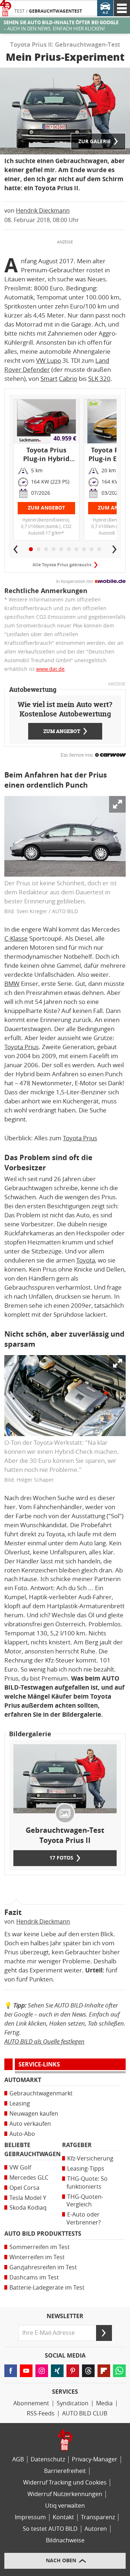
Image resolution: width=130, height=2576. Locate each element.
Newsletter (65, 2316)
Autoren (96, 2529)
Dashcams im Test (34, 2277)
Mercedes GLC (29, 2178)
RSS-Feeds (41, 2413)
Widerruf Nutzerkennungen (65, 2494)
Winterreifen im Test (37, 2257)
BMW (12, 984)
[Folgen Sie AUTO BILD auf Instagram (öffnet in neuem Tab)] (42, 2371)
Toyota (86, 1260)
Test (19, 11)
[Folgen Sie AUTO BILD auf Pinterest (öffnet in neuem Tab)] (73, 2371)
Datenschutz (48, 2459)
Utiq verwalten (65, 2506)
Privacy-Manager (95, 2459)
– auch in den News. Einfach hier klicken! (61, 26)
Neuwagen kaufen (34, 2114)
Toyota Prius (21, 1047)
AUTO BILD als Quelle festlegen (44, 2041)
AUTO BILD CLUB (85, 2413)
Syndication (73, 2403)
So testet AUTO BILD (50, 2529)
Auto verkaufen (30, 2124)
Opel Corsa (24, 2188)
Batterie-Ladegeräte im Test (47, 2288)
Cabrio (68, 379)
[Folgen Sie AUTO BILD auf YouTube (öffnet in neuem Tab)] (26, 2371)
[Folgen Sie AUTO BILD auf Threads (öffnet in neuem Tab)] (88, 2371)
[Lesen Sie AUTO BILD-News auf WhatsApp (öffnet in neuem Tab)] (119, 2371)
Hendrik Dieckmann (43, 211)
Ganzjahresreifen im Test (43, 2267)
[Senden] (104, 2333)
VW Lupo (49, 361)
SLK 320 (99, 379)
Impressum (30, 2517)
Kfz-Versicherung (90, 2158)
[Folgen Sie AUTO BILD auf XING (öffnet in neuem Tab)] (57, 2371)
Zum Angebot (46, 508)
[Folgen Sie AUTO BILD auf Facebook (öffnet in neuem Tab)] (11, 2371)
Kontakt (63, 2517)
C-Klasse (16, 938)
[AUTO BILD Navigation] (122, 8)
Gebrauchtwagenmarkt (41, 2093)
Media (104, 2403)
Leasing (20, 2104)
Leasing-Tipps (86, 2169)
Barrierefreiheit (65, 2471)
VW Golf (20, 2168)
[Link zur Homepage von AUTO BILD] (6, 8)
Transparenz (98, 2517)
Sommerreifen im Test (40, 2247)
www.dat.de (50, 669)
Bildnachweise (65, 2540)
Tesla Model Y (28, 2198)
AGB (18, 2459)
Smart (49, 379)
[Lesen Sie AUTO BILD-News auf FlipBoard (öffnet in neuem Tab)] (104, 2371)
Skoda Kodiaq (28, 2208)
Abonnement (31, 2403)
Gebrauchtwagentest (55, 11)
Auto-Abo (22, 2134)
